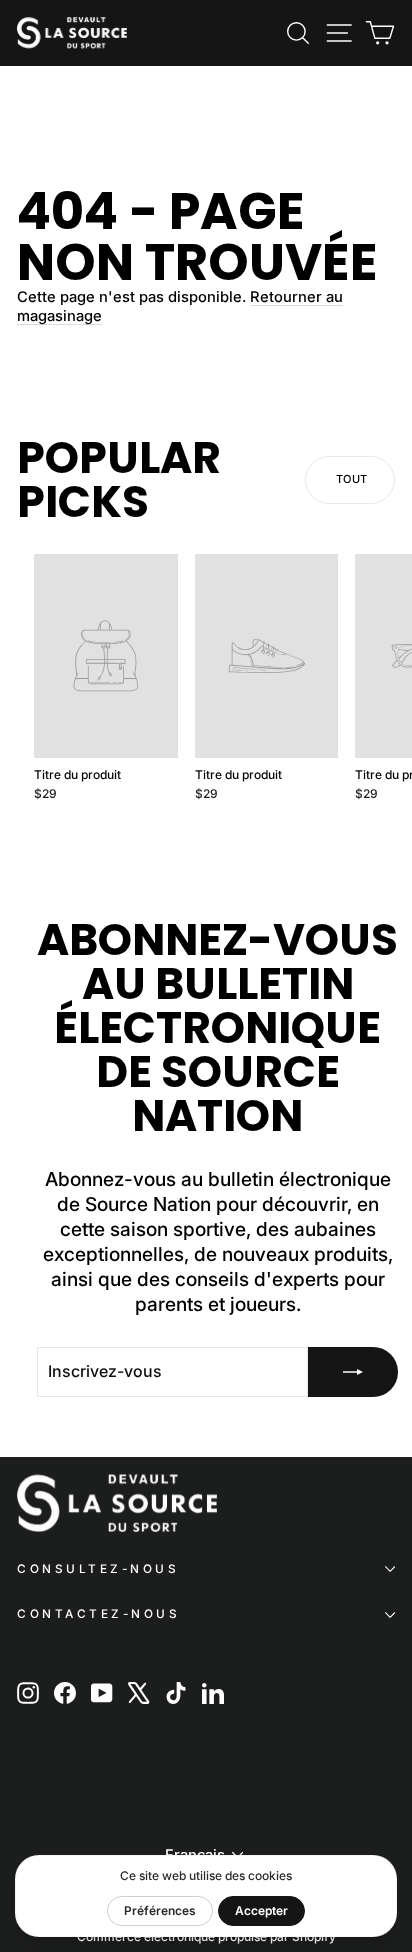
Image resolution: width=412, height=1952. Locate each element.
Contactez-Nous (98, 1614)
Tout (352, 479)
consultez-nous (98, 1569)
